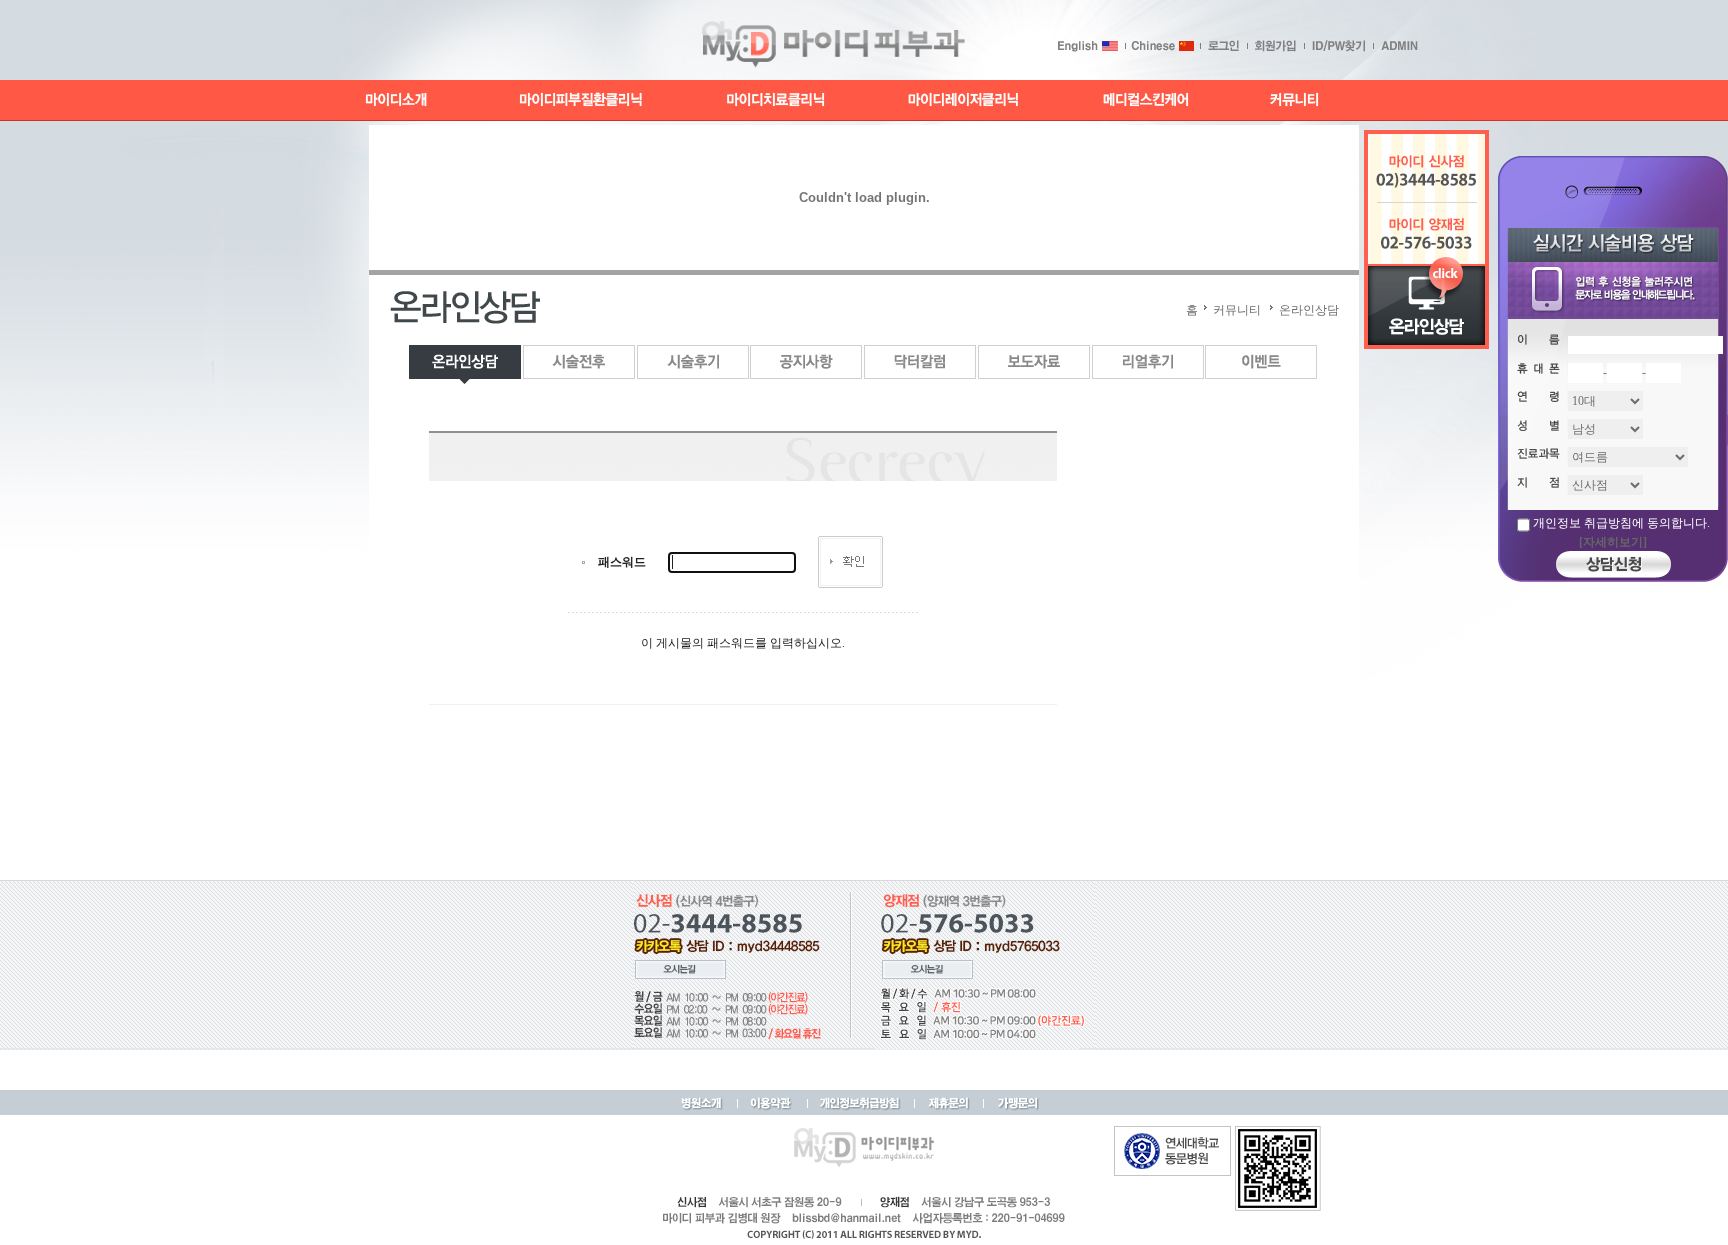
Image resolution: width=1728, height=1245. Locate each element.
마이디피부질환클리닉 (581, 100)
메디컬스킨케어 (1146, 100)
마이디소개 (397, 100)
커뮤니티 (1292, 100)
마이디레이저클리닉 (964, 100)
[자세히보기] (1613, 542)
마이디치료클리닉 (777, 100)
